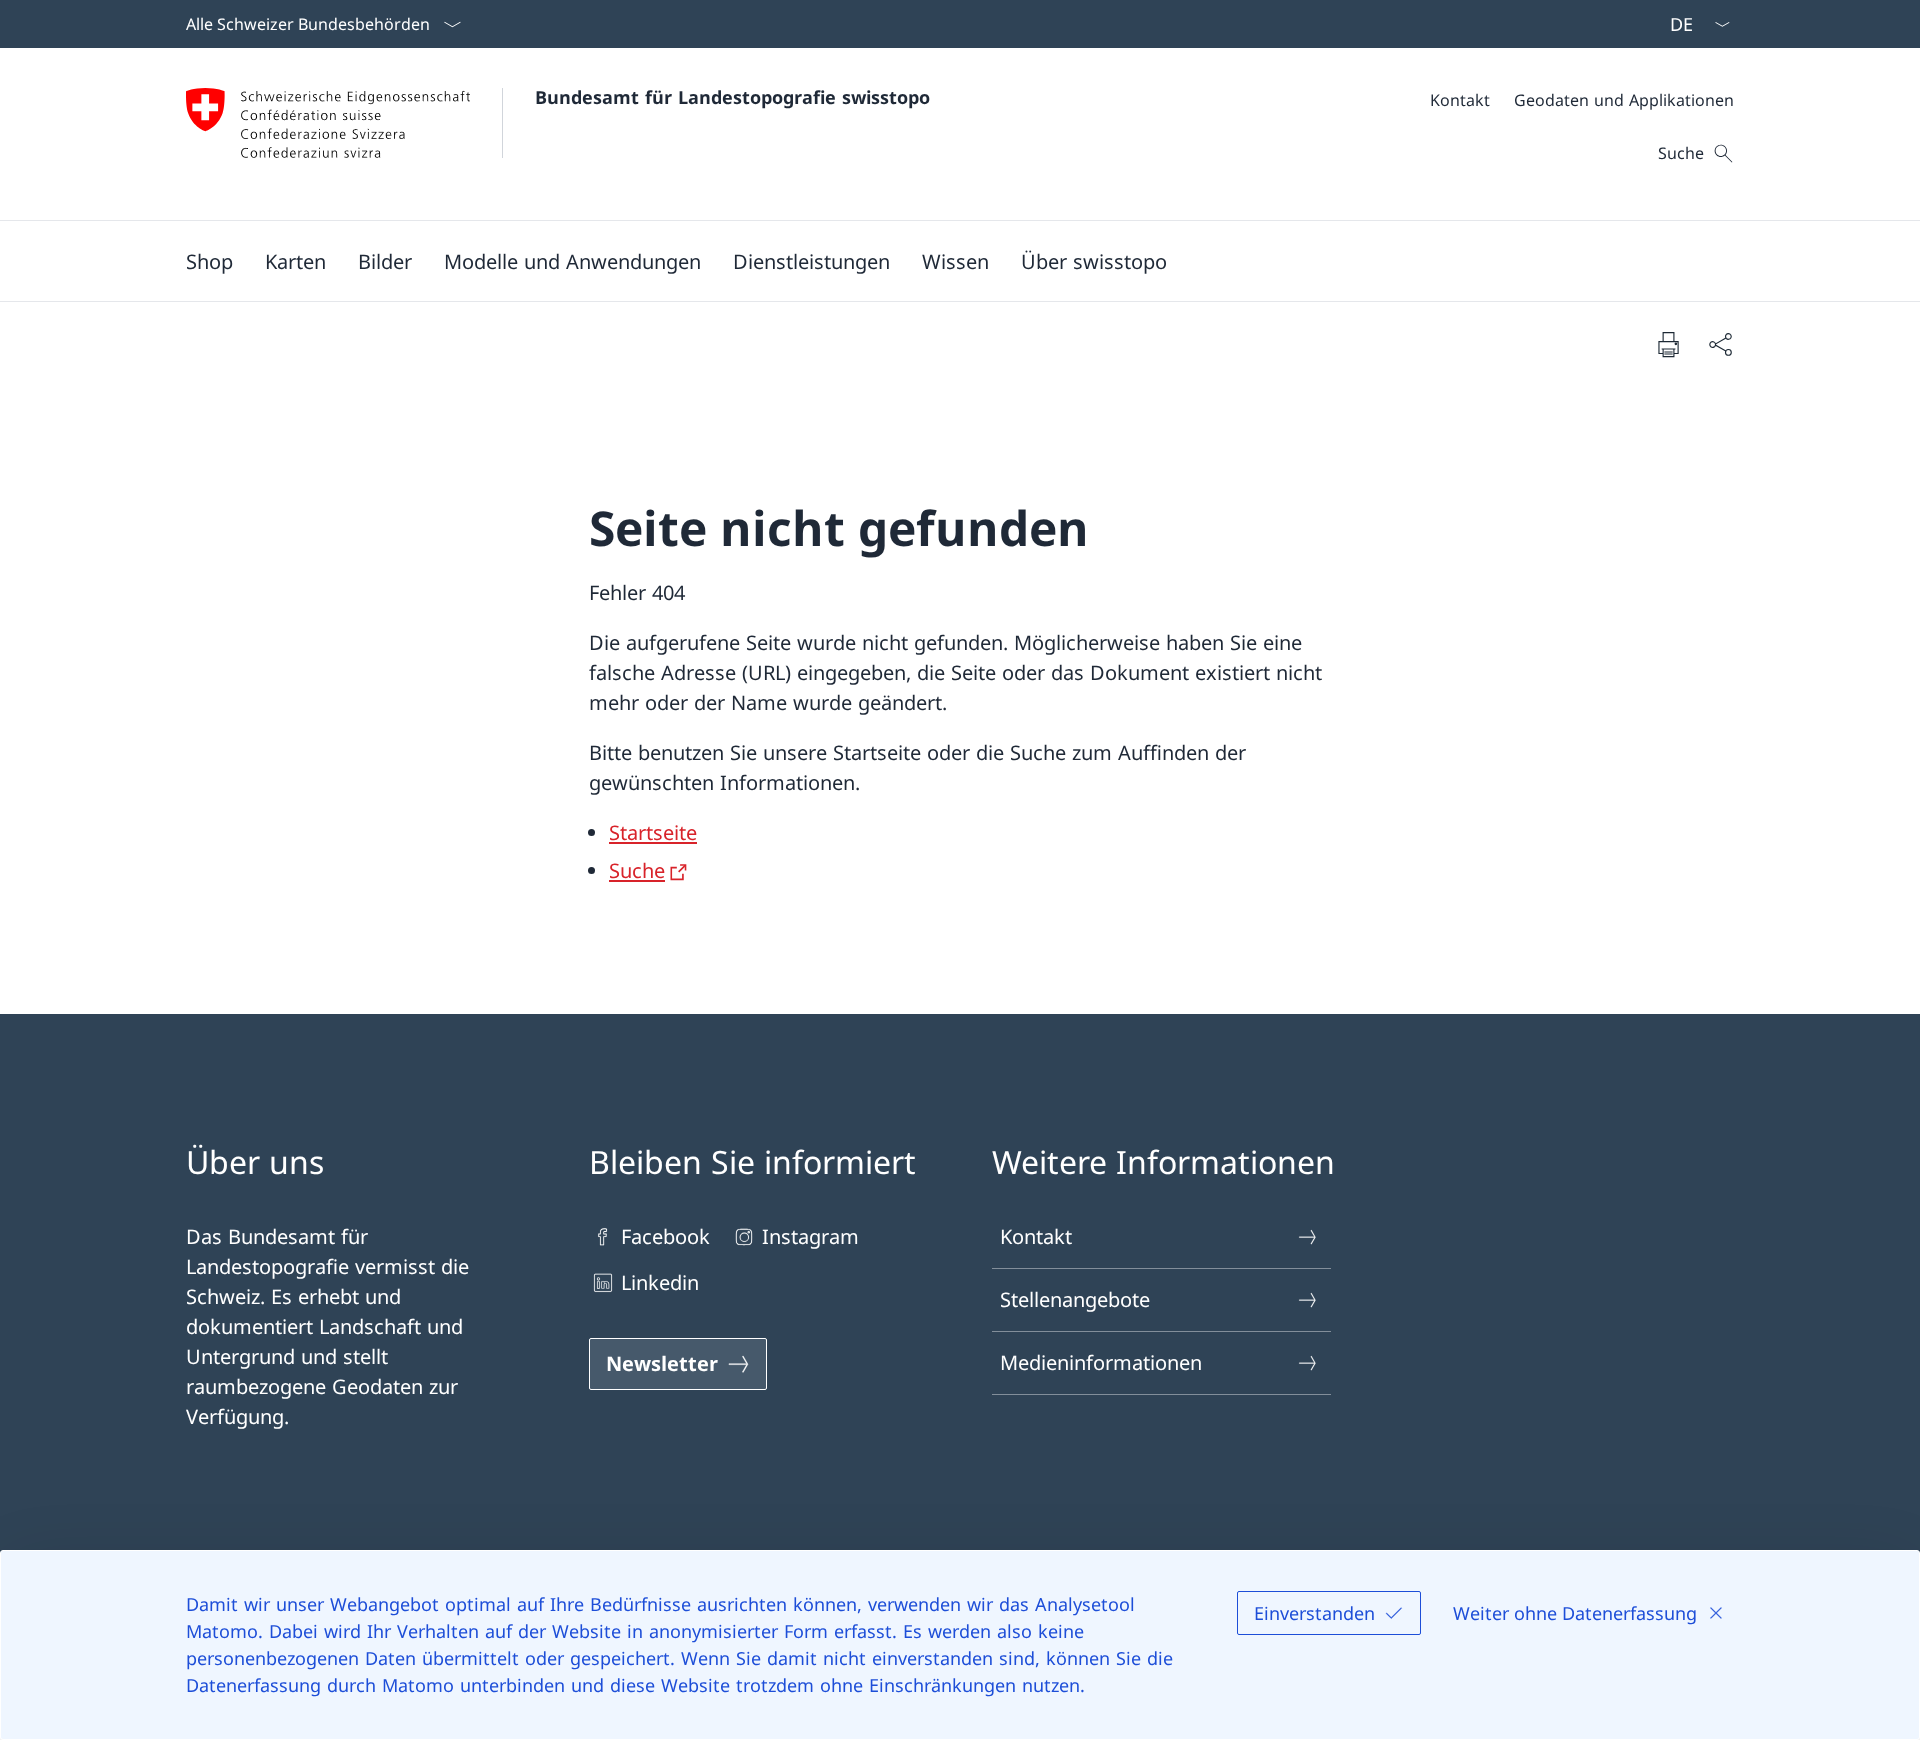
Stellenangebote (1075, 1299)
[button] (295, 261)
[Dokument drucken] (1668, 344)
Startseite (653, 832)
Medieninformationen (1101, 1362)
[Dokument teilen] (1720, 344)
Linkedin (660, 1282)
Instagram (810, 1236)
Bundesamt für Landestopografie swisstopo (732, 97)
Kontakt (1036, 1236)
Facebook (665, 1236)
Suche (637, 870)
